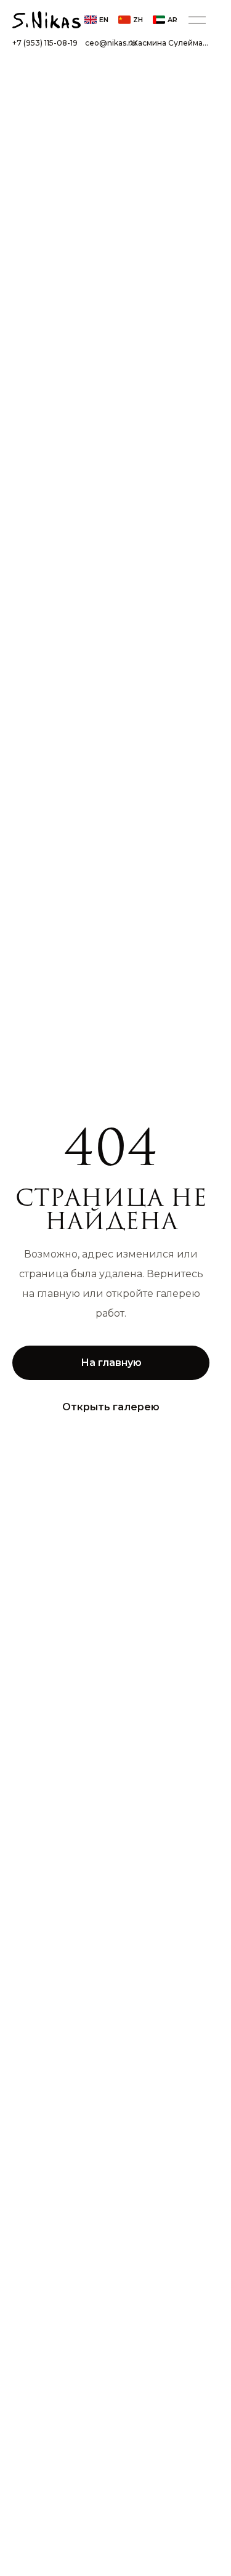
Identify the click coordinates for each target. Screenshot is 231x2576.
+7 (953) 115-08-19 (45, 43)
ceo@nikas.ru (111, 43)
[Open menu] (197, 20)
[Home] (47, 20)
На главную (111, 1363)
